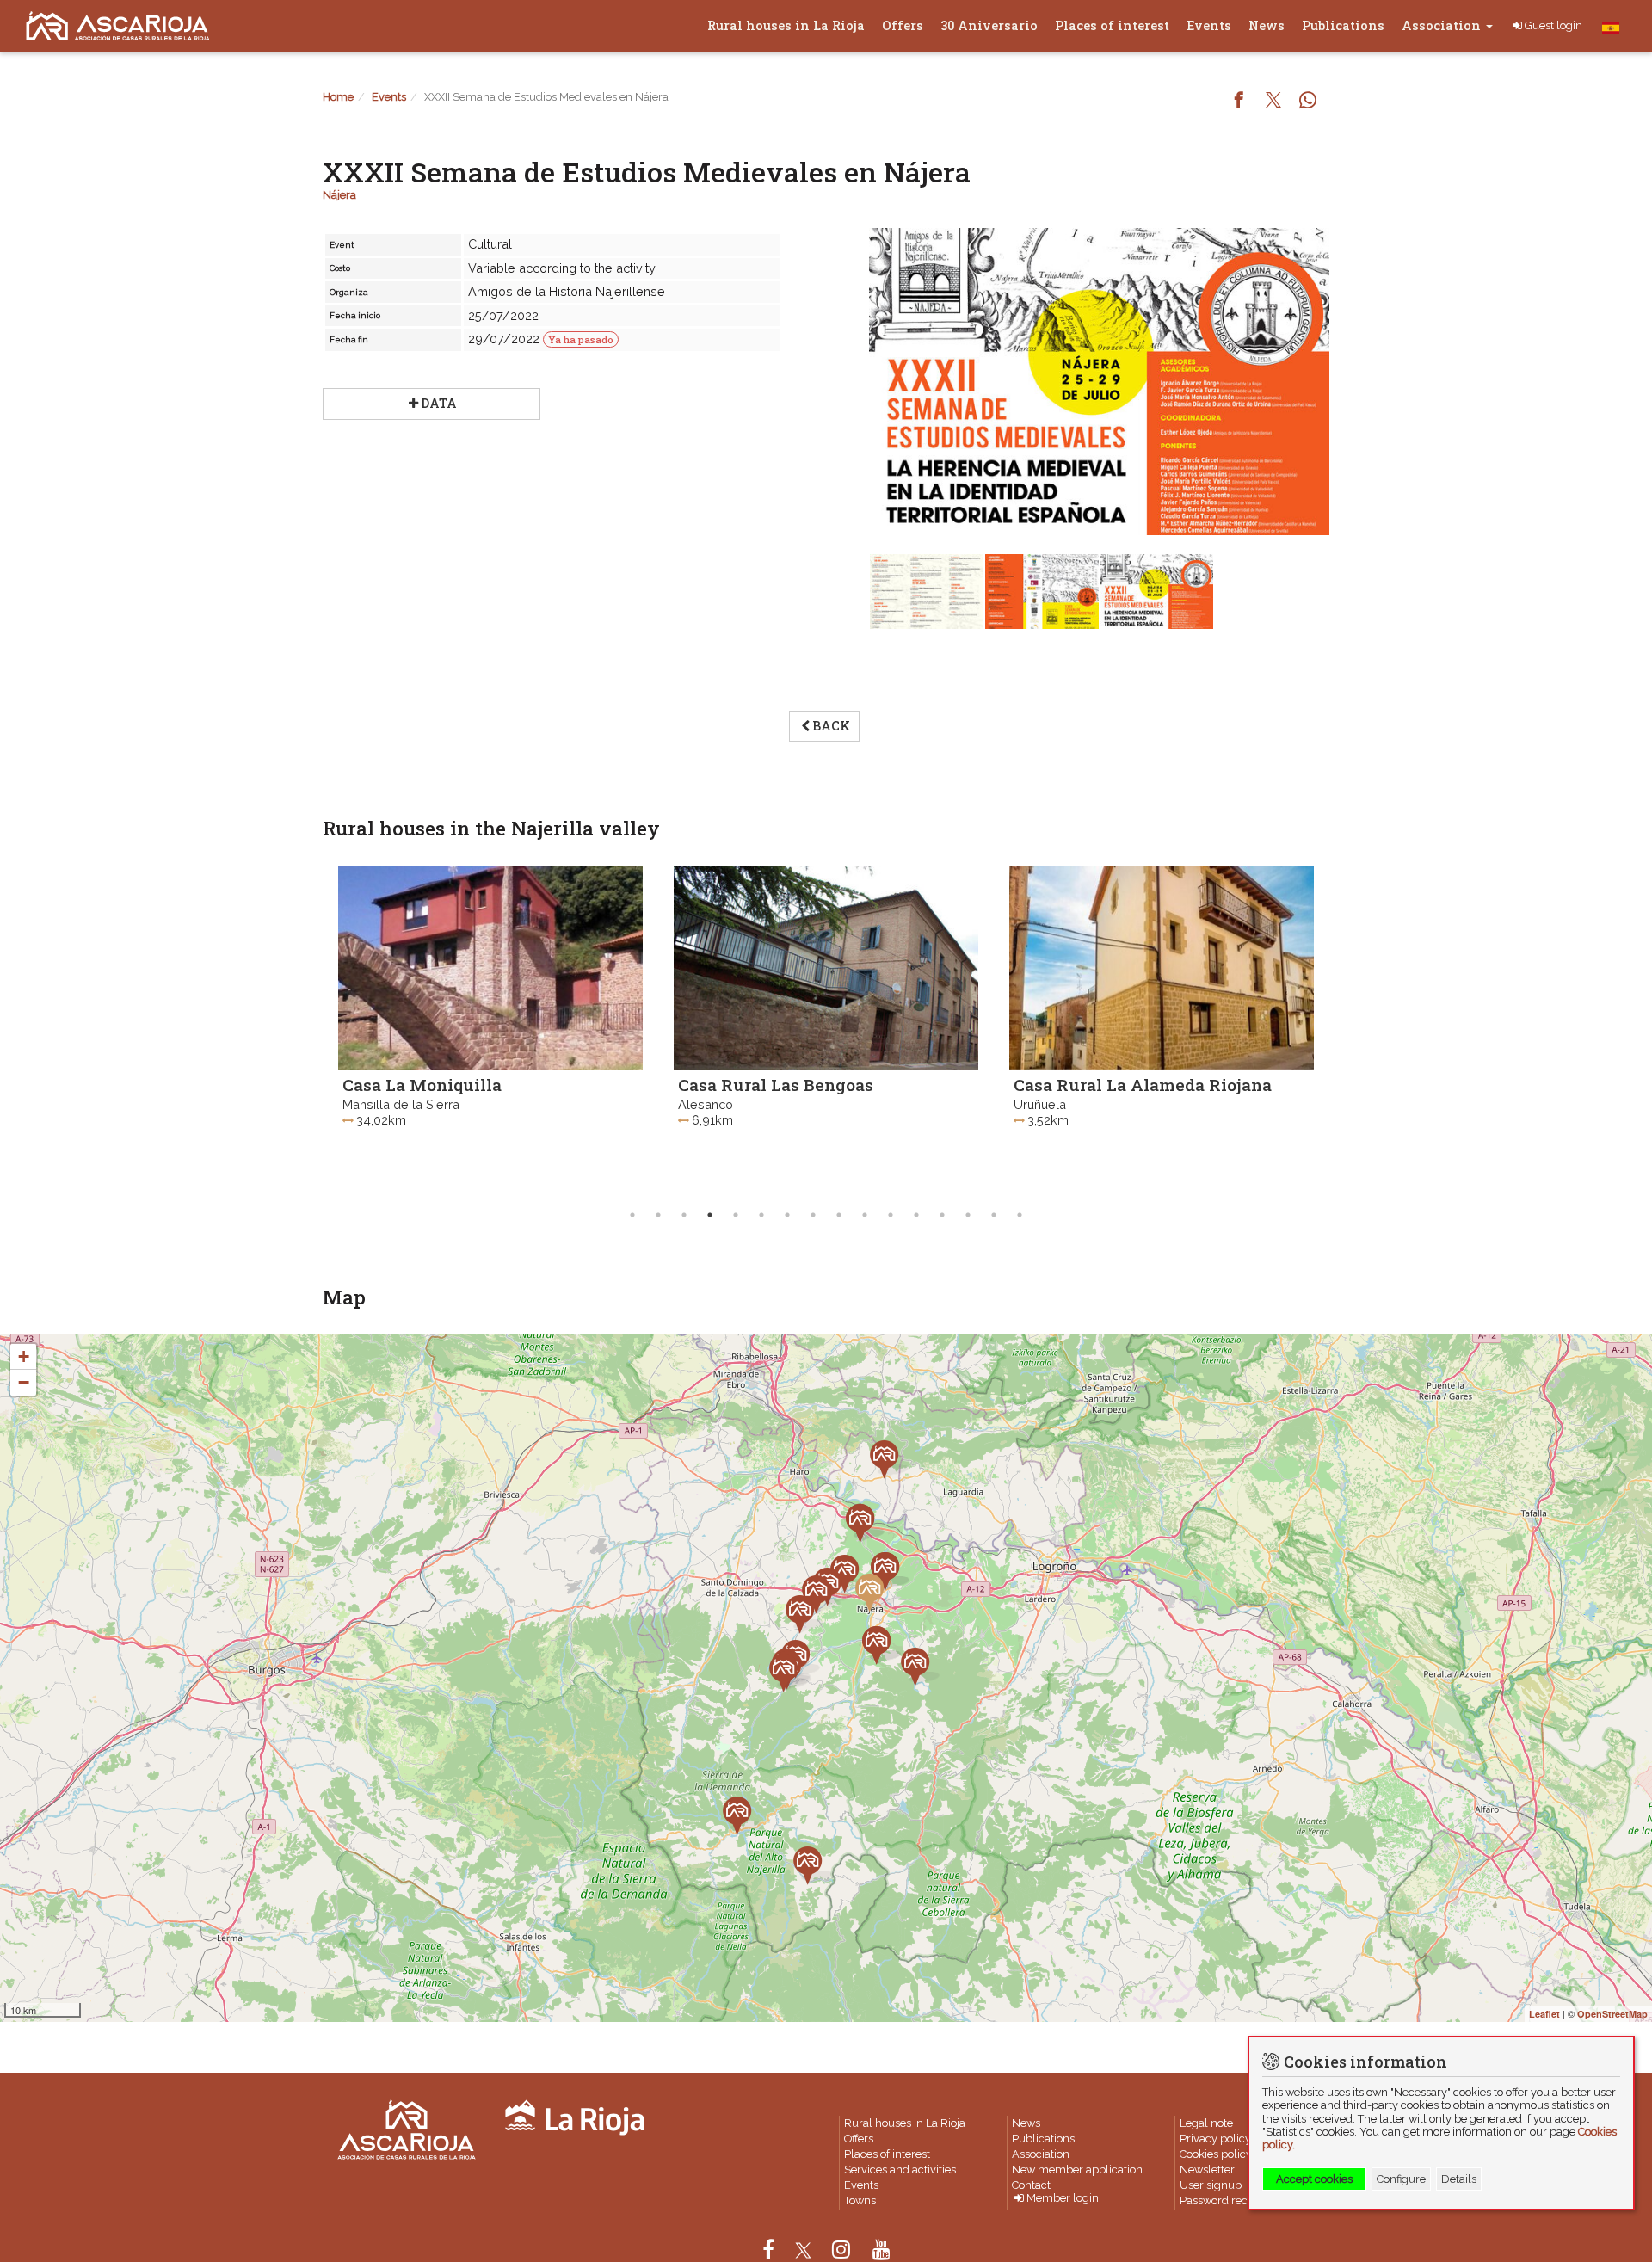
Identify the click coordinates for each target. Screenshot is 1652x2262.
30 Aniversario (989, 25)
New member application (1077, 2170)
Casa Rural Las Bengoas (705, 1085)
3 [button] (684, 1215)
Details (1459, 2179)
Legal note (1206, 2123)
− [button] (24, 1382)
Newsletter (1207, 2170)
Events (1209, 25)
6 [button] (761, 1215)
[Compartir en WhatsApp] (1308, 102)
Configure (1401, 2179)
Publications (1343, 25)
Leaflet (1544, 2014)
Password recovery (1228, 2200)
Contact (1031, 2185)
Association (1443, 25)
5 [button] (736, 1215)
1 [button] (632, 1215)
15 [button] (994, 1215)
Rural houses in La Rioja (786, 25)
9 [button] (839, 1215)
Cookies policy (1216, 2154)
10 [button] (865, 1215)
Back (831, 726)
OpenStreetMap (1612, 2014)
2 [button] (658, 1215)
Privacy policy (1215, 2139)
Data (439, 403)
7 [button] (787, 1215)
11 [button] (891, 1215)
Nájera (339, 195)
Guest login (1553, 25)
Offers (903, 25)
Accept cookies (1314, 2179)
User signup (1211, 2185)
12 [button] (916, 1215)
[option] (420, 1029)
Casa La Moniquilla (351, 1085)
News (1267, 25)
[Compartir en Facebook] (1239, 102)
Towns (860, 2200)
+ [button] (24, 1356)
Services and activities (900, 2170)
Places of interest (1112, 25)
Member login (1063, 2199)
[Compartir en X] (1273, 102)
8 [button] (813, 1215)
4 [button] (710, 1215)
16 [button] (1020, 1215)
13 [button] (942, 1215)
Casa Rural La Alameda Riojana (1072, 1085)
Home (338, 97)
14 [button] (968, 1215)
